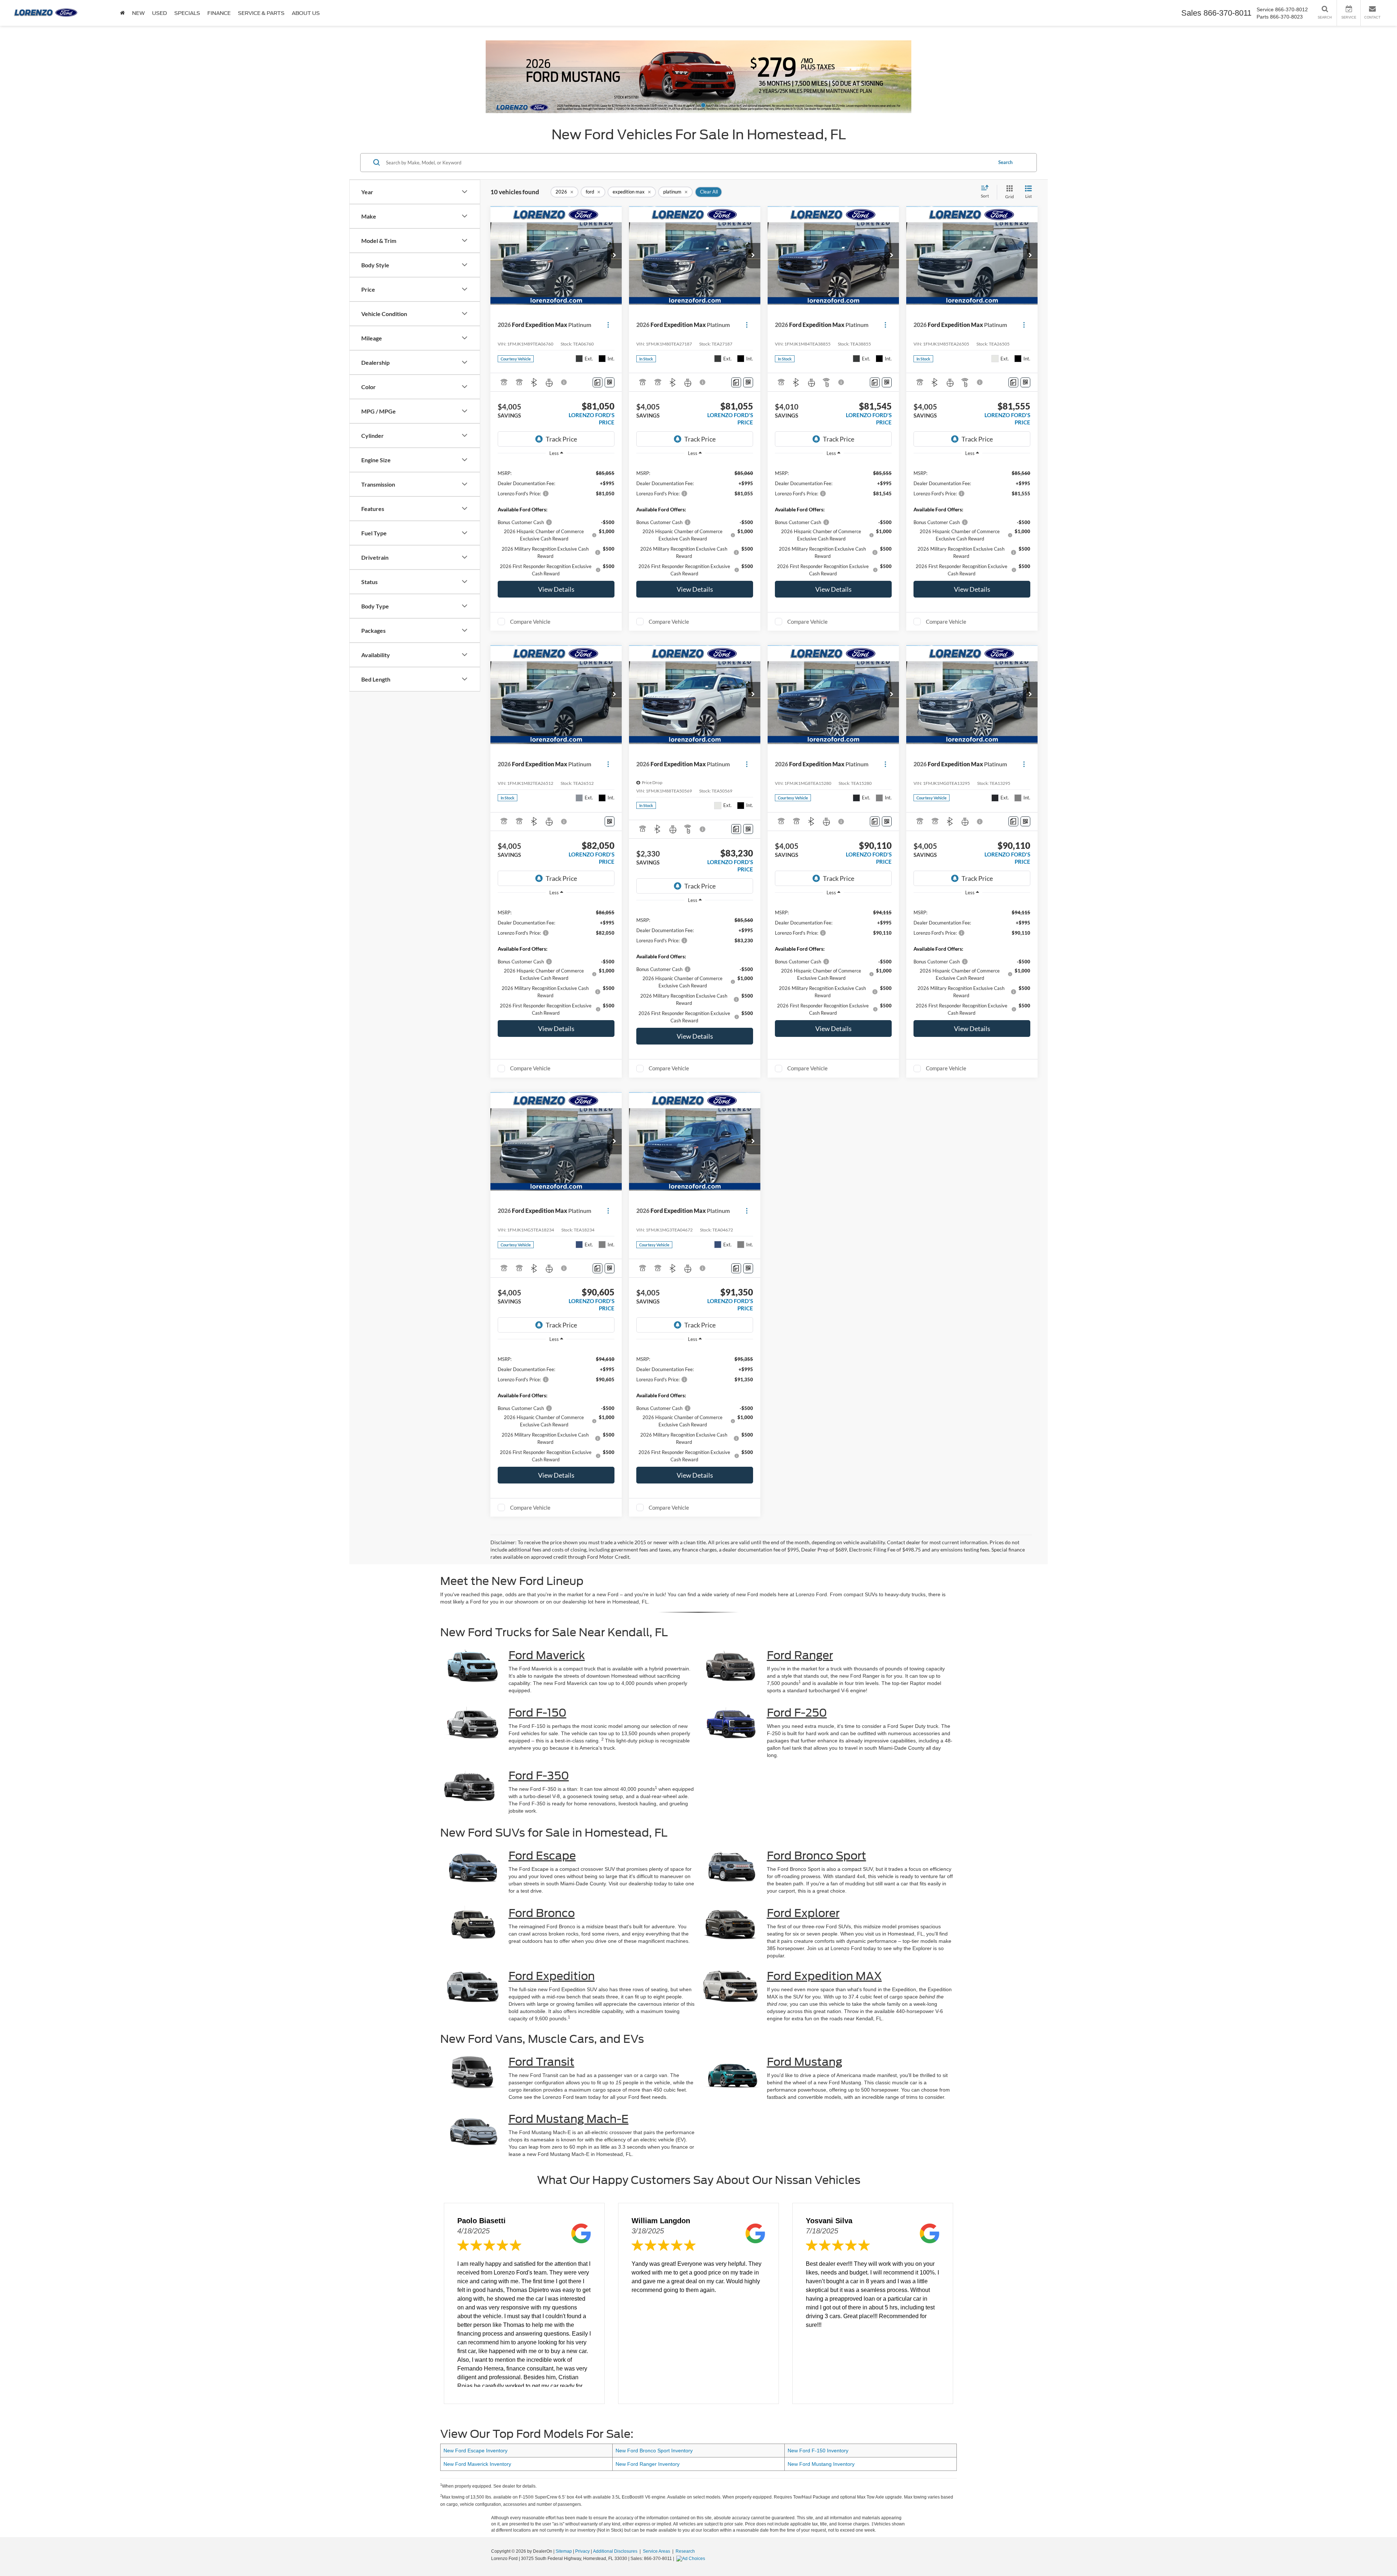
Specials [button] (187, 13)
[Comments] (598, 382)
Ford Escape (542, 1856)
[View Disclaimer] (564, 382)
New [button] (138, 13)
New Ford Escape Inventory (475, 2451)
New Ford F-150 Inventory (818, 2451)
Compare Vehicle (530, 622)
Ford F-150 (538, 1713)
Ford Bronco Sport (817, 1856)
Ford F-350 (539, 1776)
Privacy (582, 2551)
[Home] (122, 13)
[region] (556, 519)
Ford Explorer (803, 1913)
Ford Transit (542, 2062)
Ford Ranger (800, 1655)
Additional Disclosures (616, 2551)
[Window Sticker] (610, 382)
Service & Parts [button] (261, 13)
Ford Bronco (542, 1913)
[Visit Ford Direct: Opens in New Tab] (692, 2559)
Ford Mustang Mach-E (569, 2119)
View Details (556, 589)
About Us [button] (306, 13)
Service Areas (657, 2551)
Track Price (561, 439)
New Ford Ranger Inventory (648, 2464)
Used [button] (160, 13)
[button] (105, 80)
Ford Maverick (547, 1655)
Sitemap (564, 2551)
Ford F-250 (797, 1713)
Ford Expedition (552, 1976)
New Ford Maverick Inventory (477, 2464)
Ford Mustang (805, 2062)
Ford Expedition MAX (824, 1976)
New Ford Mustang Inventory (821, 2464)
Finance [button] (219, 13)
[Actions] (608, 325)
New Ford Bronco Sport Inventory (654, 2451)
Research (685, 2551)
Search (1005, 162)
